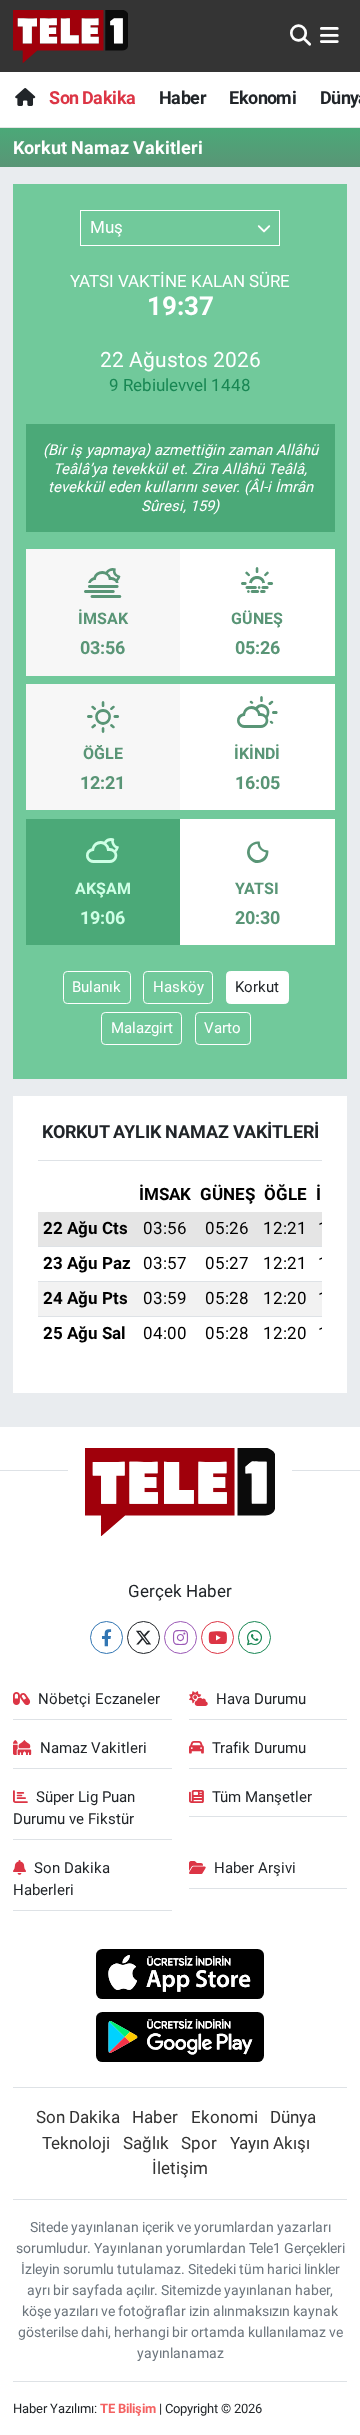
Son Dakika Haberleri (62, 1879)
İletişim (180, 2168)
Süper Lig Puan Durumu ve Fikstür (74, 1808)
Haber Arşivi (255, 1868)
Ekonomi (262, 97)
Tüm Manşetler (262, 1797)
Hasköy (178, 987)
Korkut (257, 987)
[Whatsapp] (254, 1637)
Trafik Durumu (259, 1748)
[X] (143, 1637)
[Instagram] (180, 1637)
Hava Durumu (261, 1699)
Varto (222, 1028)
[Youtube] (217, 1637)
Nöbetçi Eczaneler (99, 1699)
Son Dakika (92, 97)
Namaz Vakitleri (93, 1748)
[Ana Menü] (329, 35)
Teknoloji (76, 2143)
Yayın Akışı (270, 2143)
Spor (199, 2143)
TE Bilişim (128, 2408)
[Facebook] (106, 1637)
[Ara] (300, 35)
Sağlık (146, 2143)
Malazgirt (142, 1028)
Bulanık (96, 987)
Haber (182, 97)
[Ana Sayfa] (24, 97)
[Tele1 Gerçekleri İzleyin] (70, 36)
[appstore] (180, 1977)
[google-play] (180, 2040)
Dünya (293, 2117)
